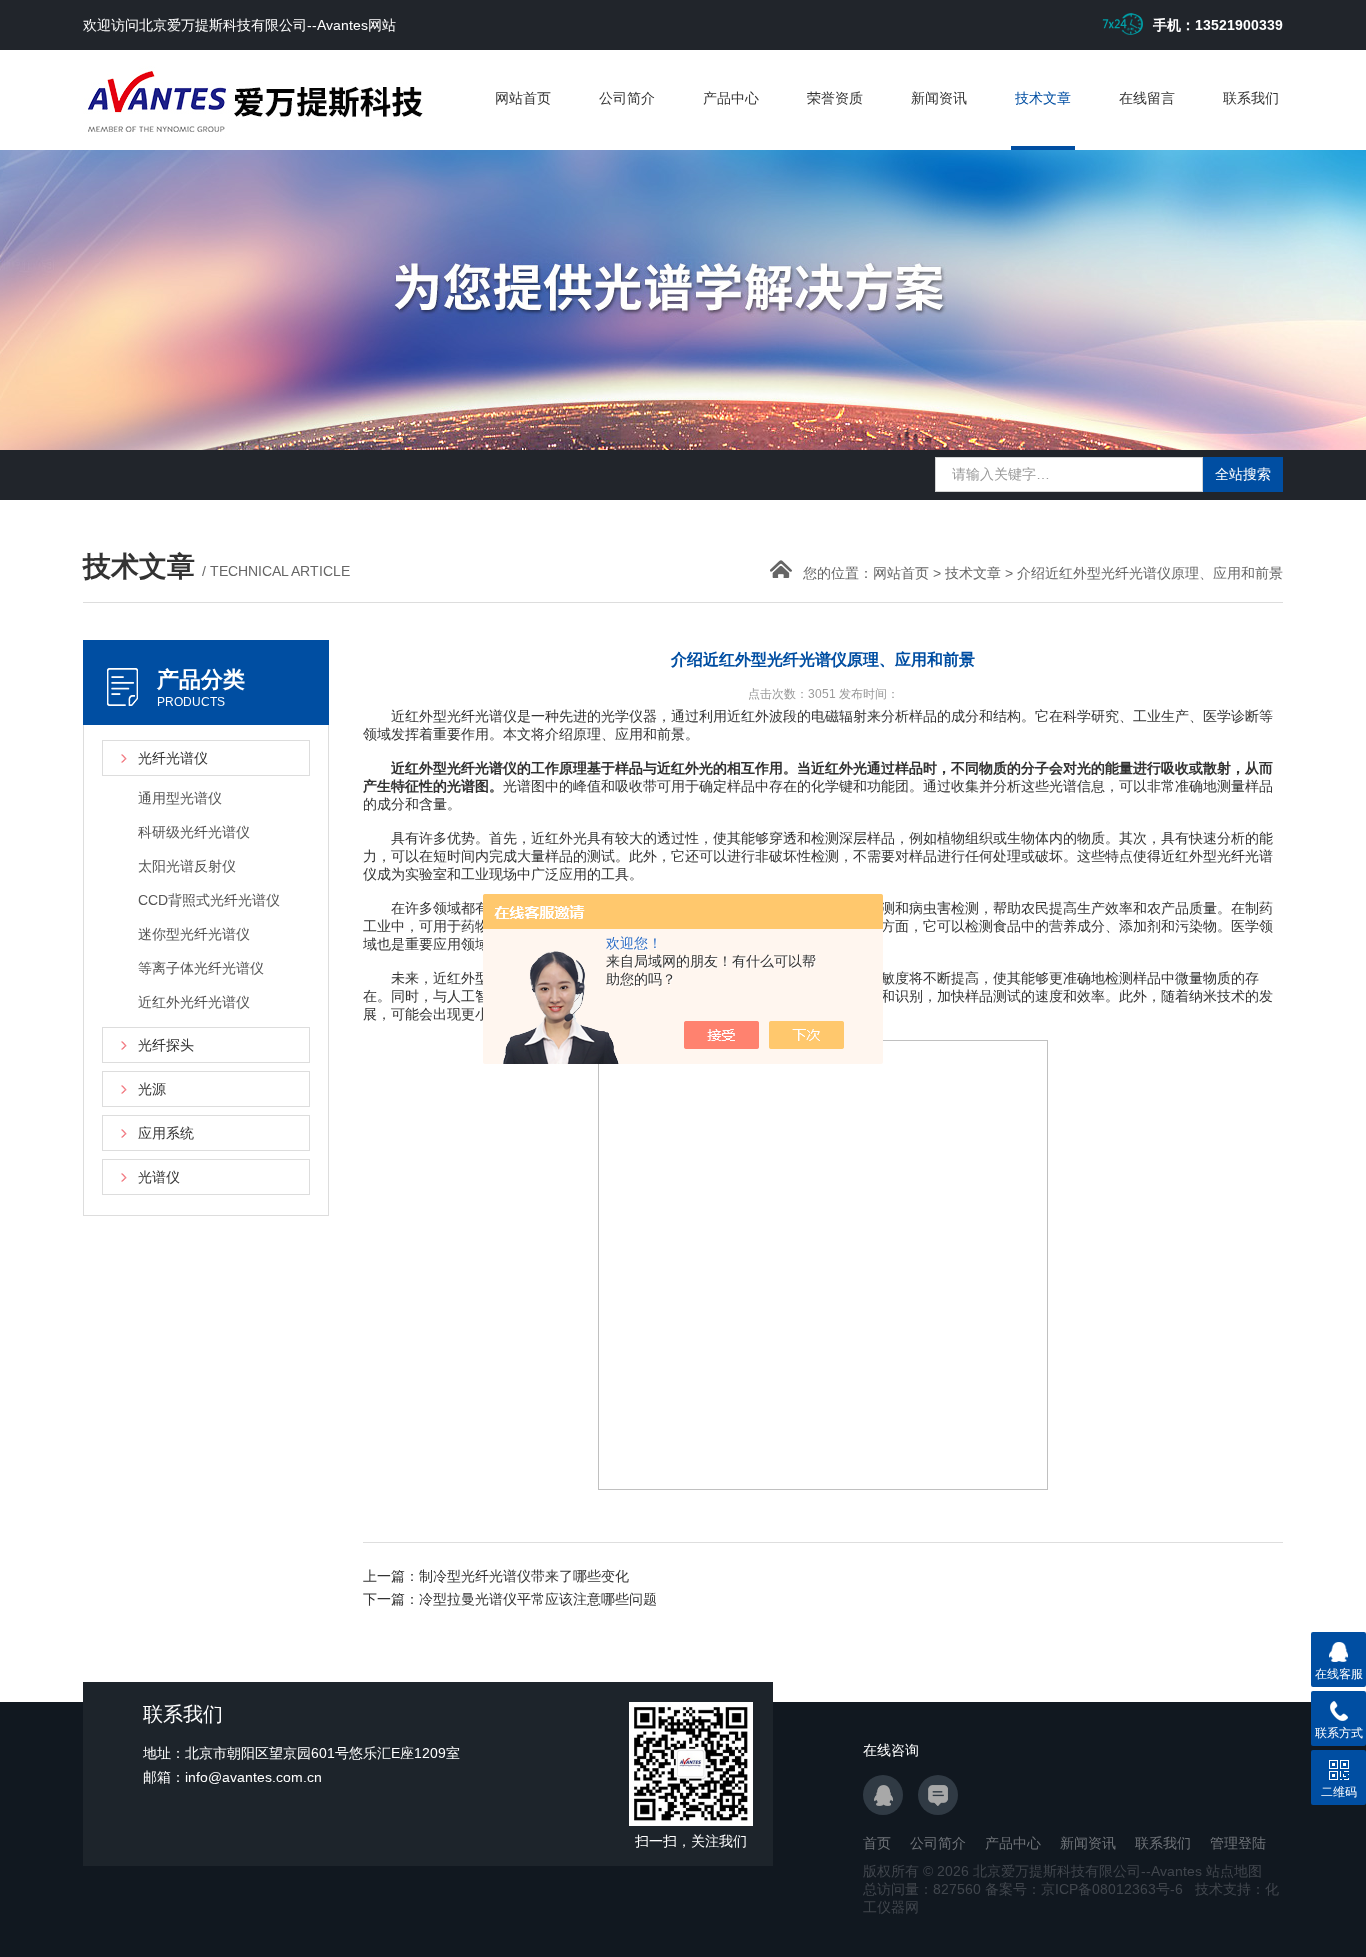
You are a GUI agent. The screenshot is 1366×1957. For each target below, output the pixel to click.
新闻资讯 (939, 98)
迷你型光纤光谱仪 (194, 934)
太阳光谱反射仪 (187, 866)
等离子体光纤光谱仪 (201, 968)
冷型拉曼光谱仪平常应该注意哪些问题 (538, 1599)
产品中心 (731, 98)
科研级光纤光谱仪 (194, 832)
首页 (877, 1843)
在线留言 (1147, 98)
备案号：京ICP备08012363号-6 (1084, 1889)
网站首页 (523, 98)
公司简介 (627, 98)
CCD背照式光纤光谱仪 (209, 900)
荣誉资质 (835, 98)
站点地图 (1234, 1871)
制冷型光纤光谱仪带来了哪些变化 (524, 1576)
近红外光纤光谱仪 (194, 1002)
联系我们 (1251, 98)
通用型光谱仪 (180, 798)
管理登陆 (1238, 1843)
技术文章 (1043, 98)
